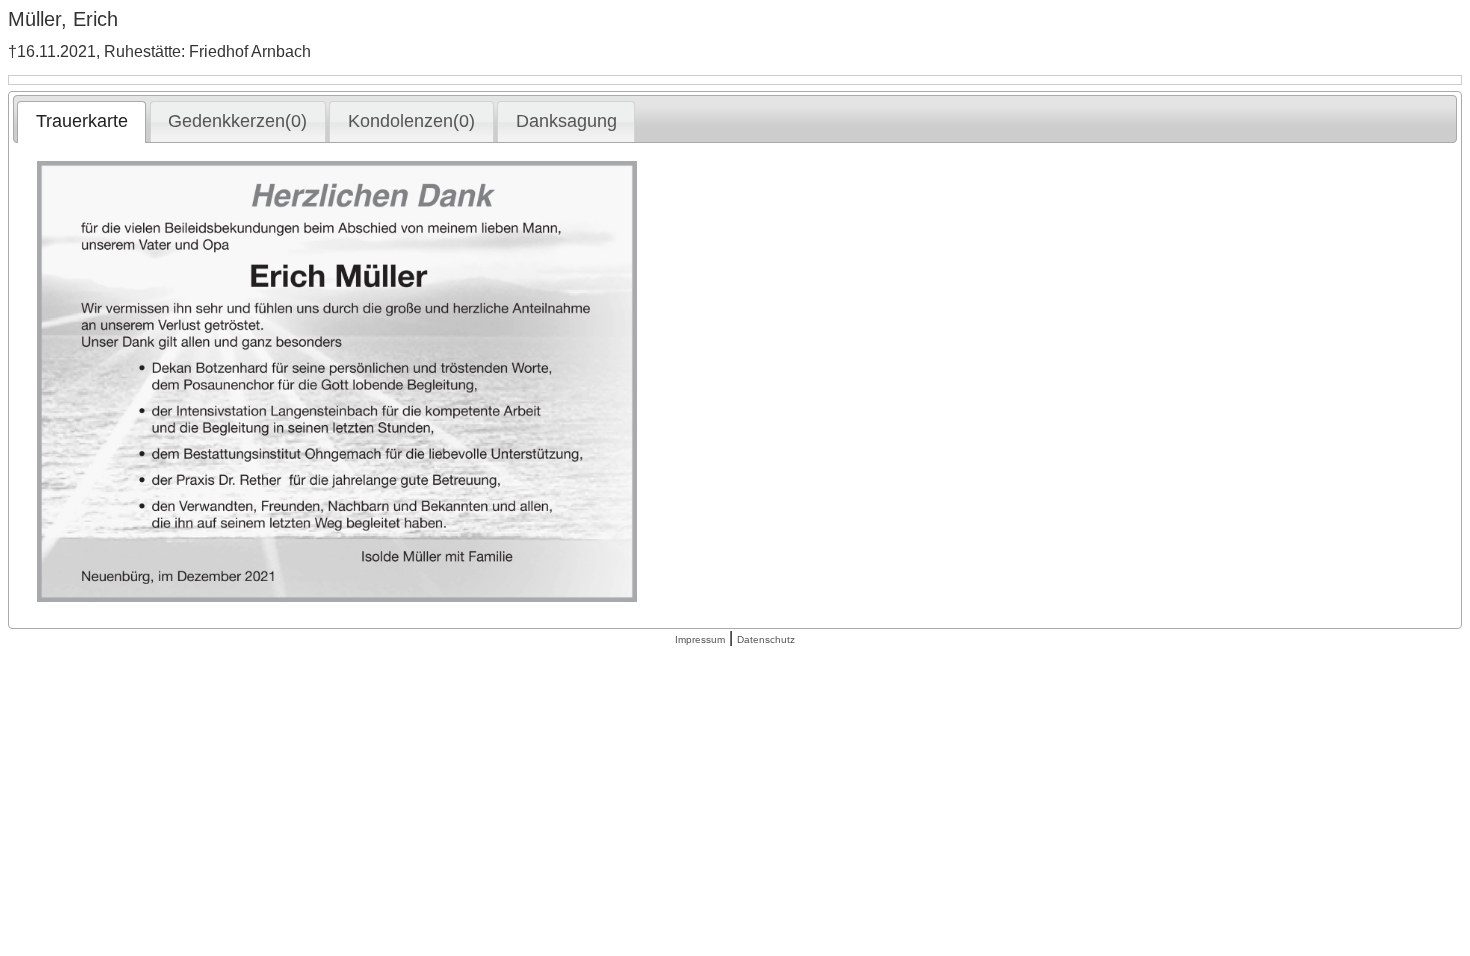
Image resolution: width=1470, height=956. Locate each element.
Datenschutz (766, 639)
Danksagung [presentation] (566, 121)
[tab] (81, 122)
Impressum (700, 639)
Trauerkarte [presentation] (82, 121)
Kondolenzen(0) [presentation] (411, 121)
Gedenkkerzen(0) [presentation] (237, 121)
